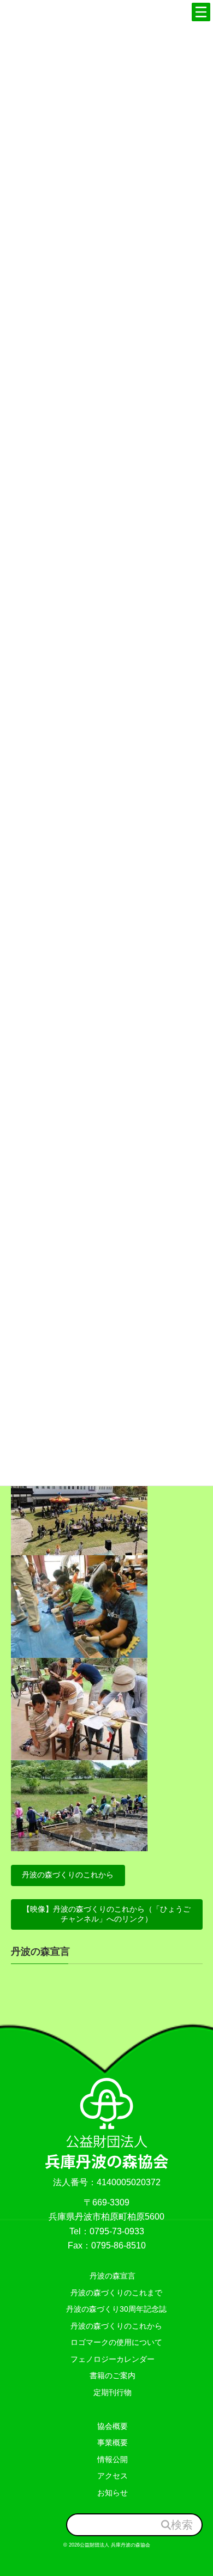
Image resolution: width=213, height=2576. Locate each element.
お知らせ (113, 2493)
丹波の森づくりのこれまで (113, 2293)
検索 (182, 2524)
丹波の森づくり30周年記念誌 (113, 2309)
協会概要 (113, 2426)
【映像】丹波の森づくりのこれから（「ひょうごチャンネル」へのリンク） (106, 1914)
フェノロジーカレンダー (113, 2359)
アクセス (113, 2476)
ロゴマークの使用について (113, 2342)
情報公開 (113, 2459)
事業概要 (113, 2442)
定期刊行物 (113, 2392)
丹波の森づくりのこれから (68, 1875)
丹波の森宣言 (40, 1951)
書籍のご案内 (113, 2375)
